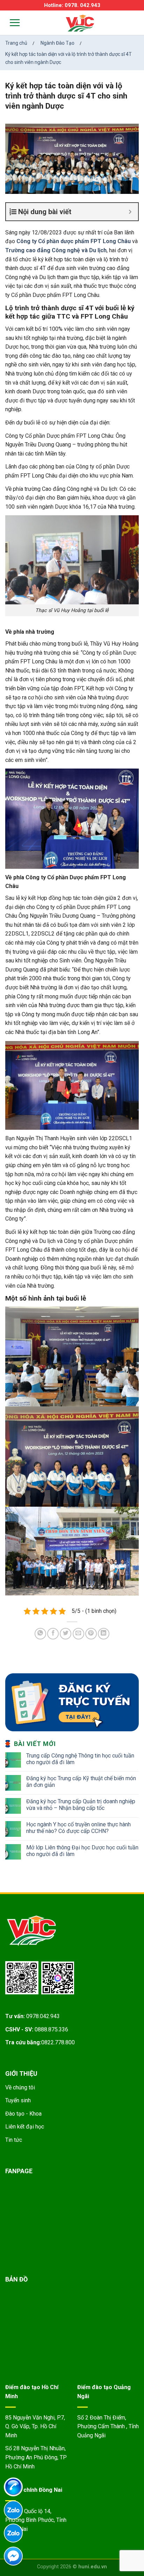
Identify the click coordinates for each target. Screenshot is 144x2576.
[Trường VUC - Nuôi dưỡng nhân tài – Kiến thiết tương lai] (80, 24)
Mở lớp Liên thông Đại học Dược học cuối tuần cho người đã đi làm (82, 1851)
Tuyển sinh (18, 2100)
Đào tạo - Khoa (23, 2114)
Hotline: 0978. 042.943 (72, 5)
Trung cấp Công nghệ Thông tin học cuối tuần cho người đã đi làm (80, 1759)
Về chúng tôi (20, 2087)
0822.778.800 (58, 2042)
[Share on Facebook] (53, 1634)
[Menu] (10, 23)
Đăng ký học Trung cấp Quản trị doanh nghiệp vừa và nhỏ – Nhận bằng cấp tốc (81, 1805)
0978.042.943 (43, 2016)
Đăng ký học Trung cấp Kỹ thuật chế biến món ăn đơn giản (81, 1782)
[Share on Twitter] (66, 1634)
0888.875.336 (51, 2029)
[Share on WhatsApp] (40, 1634)
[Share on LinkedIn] (104, 1634)
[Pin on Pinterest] (91, 1634)
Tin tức (14, 2140)
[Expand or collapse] (130, 212)
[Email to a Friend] (78, 1634)
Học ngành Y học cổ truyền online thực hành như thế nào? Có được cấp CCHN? (78, 1828)
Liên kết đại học (25, 2127)
